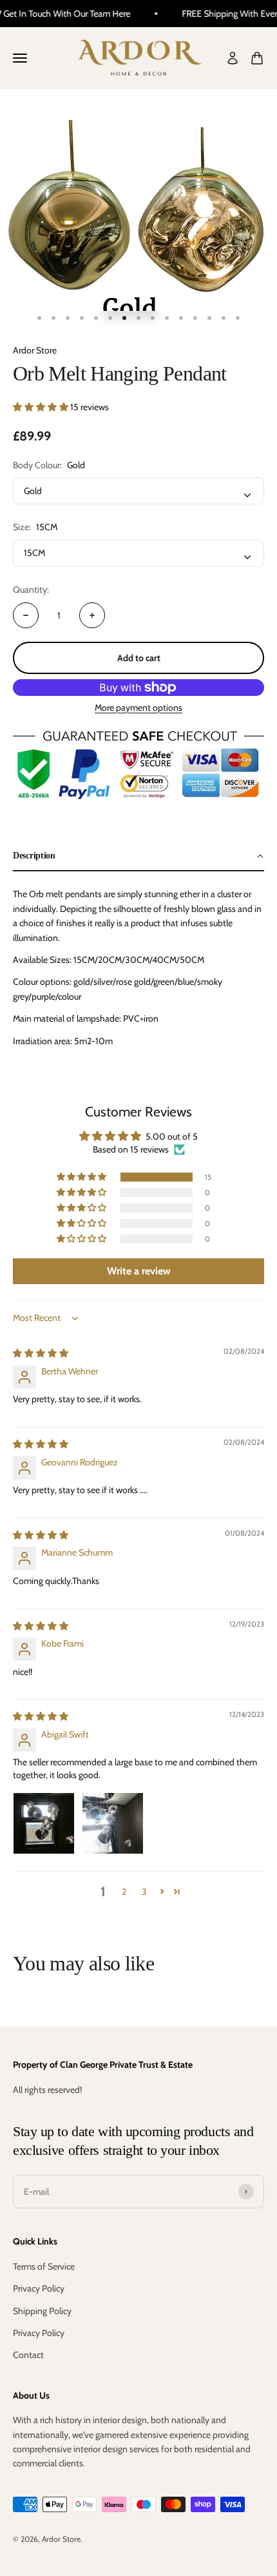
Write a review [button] (139, 1271)
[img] (41, 1353)
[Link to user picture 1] (44, 1823)
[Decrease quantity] (26, 615)
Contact (28, 2355)
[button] (42, 407)
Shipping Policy (42, 2311)
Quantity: (31, 590)
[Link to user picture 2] (113, 1823)
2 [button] (124, 1892)
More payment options (138, 708)
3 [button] (144, 1892)
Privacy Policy (39, 2288)
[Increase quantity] (92, 615)
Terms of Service (44, 2266)
